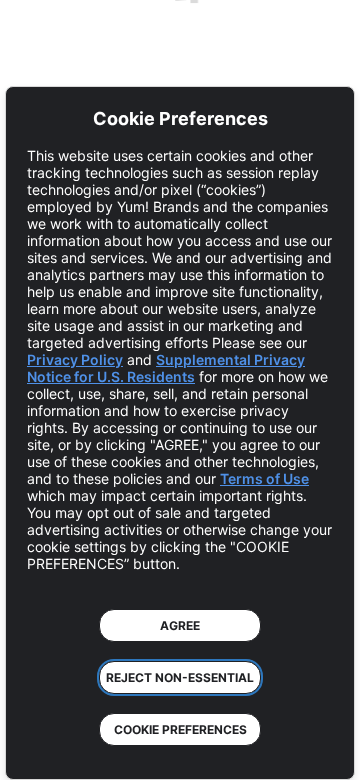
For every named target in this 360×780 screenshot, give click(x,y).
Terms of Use (264, 478)
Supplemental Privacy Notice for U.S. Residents (166, 368)
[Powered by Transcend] (35, 749)
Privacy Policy (75, 359)
